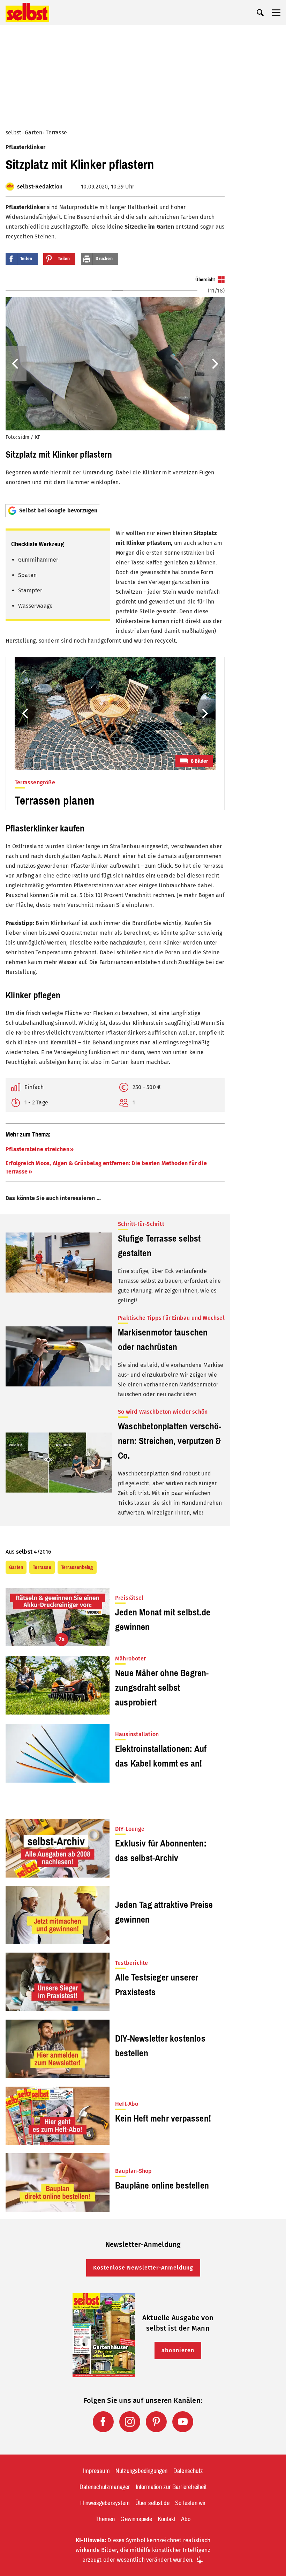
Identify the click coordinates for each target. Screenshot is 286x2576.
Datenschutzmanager (105, 2487)
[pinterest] (156, 2422)
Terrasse (56, 132)
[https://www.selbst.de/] (27, 13)
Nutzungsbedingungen (142, 2471)
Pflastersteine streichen (37, 1149)
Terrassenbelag (77, 1567)
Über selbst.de (152, 2503)
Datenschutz (188, 2471)
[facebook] (103, 2422)
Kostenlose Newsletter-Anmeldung (143, 2268)
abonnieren (178, 2350)
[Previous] (16, 364)
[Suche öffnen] (260, 13)
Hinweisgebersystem (105, 2503)
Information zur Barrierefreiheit (171, 2487)
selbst (13, 132)
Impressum (96, 2471)
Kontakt (167, 2519)
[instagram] (130, 2422)
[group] (115, 387)
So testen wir (190, 2503)
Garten (33, 132)
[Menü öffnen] (276, 13)
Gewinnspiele (136, 2519)
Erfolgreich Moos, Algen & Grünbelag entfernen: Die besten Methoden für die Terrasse (106, 1167)
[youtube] (183, 2422)
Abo (186, 2519)
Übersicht (205, 280)
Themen (105, 2519)
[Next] (214, 364)
